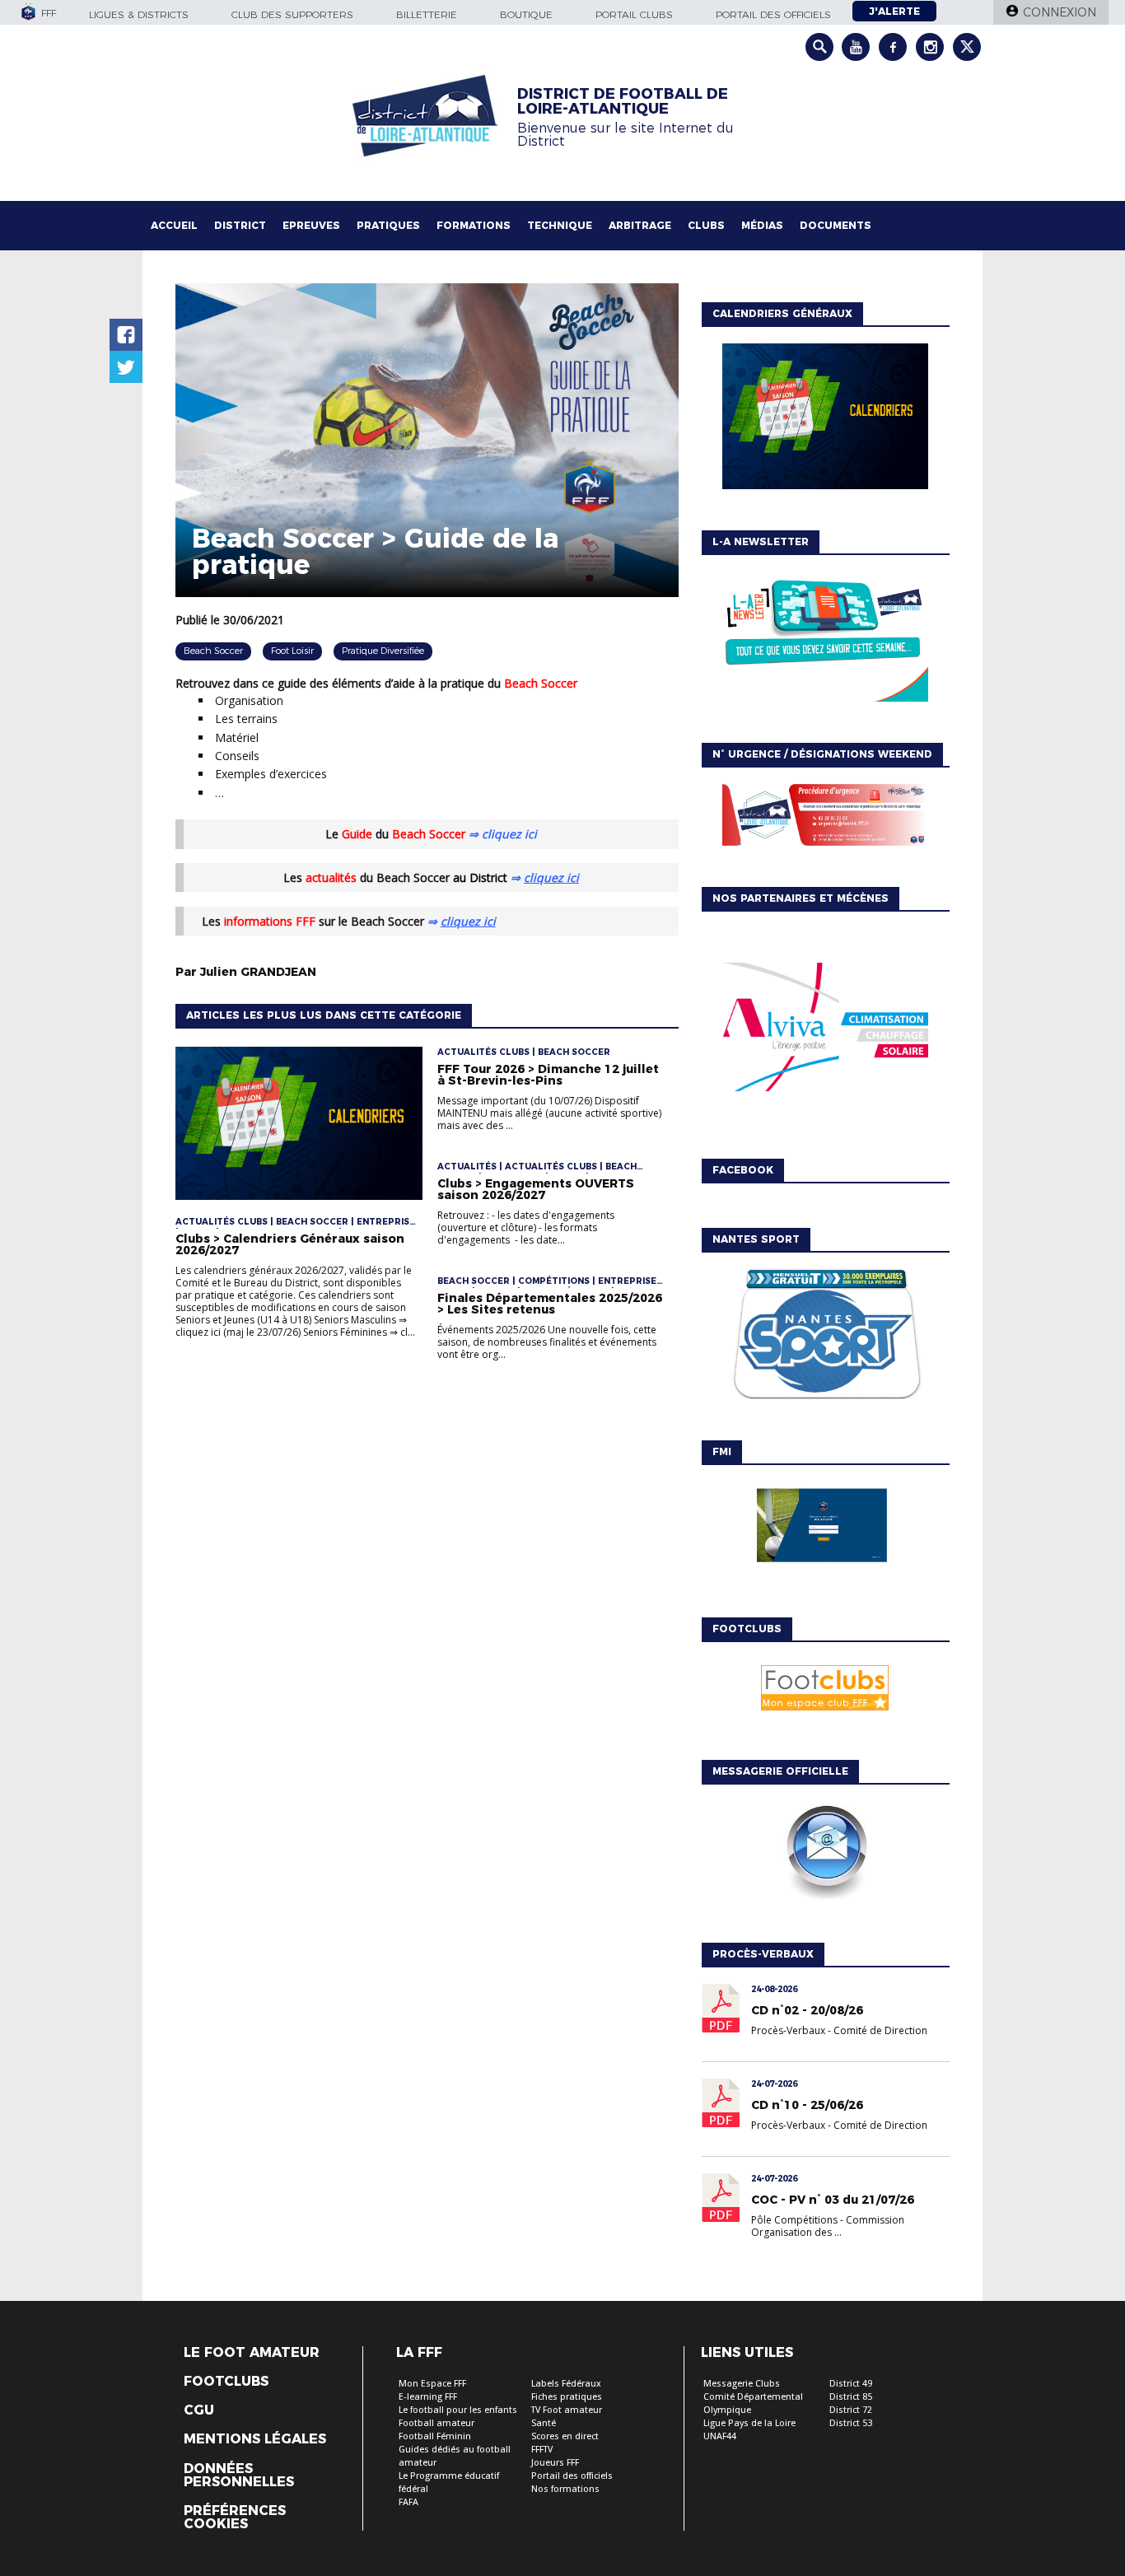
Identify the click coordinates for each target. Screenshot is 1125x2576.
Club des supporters (292, 14)
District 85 (851, 2397)
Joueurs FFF (555, 2463)
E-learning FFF (428, 2397)
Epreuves (311, 225)
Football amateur (436, 2423)
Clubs (706, 225)
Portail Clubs (634, 14)
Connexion (1060, 12)
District (240, 225)
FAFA (408, 2502)
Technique (560, 225)
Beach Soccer (213, 651)
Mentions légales (255, 2439)
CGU (199, 2410)
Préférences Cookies (235, 2518)
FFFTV (542, 2450)
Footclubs (226, 2382)
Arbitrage (640, 225)
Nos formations (565, 2489)
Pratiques (388, 225)
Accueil (174, 225)
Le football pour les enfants (458, 2410)
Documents (836, 225)
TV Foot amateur (567, 2410)
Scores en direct (565, 2436)
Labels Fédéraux (566, 2384)
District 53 (851, 2423)
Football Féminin (435, 2436)
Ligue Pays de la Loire (749, 2423)
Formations (474, 225)
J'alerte (894, 11)
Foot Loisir (292, 651)
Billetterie (427, 14)
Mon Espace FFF (432, 2384)
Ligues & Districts (139, 14)
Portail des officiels (773, 14)
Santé (544, 2423)
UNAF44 (720, 2436)
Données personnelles (239, 2476)
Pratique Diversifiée (383, 651)
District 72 (851, 2410)
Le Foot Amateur (252, 2353)
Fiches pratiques (567, 2397)
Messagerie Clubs (742, 2384)
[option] (825, 1031)
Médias (762, 225)
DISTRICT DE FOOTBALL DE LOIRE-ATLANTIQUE (623, 101)
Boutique (526, 14)
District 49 (851, 2384)
